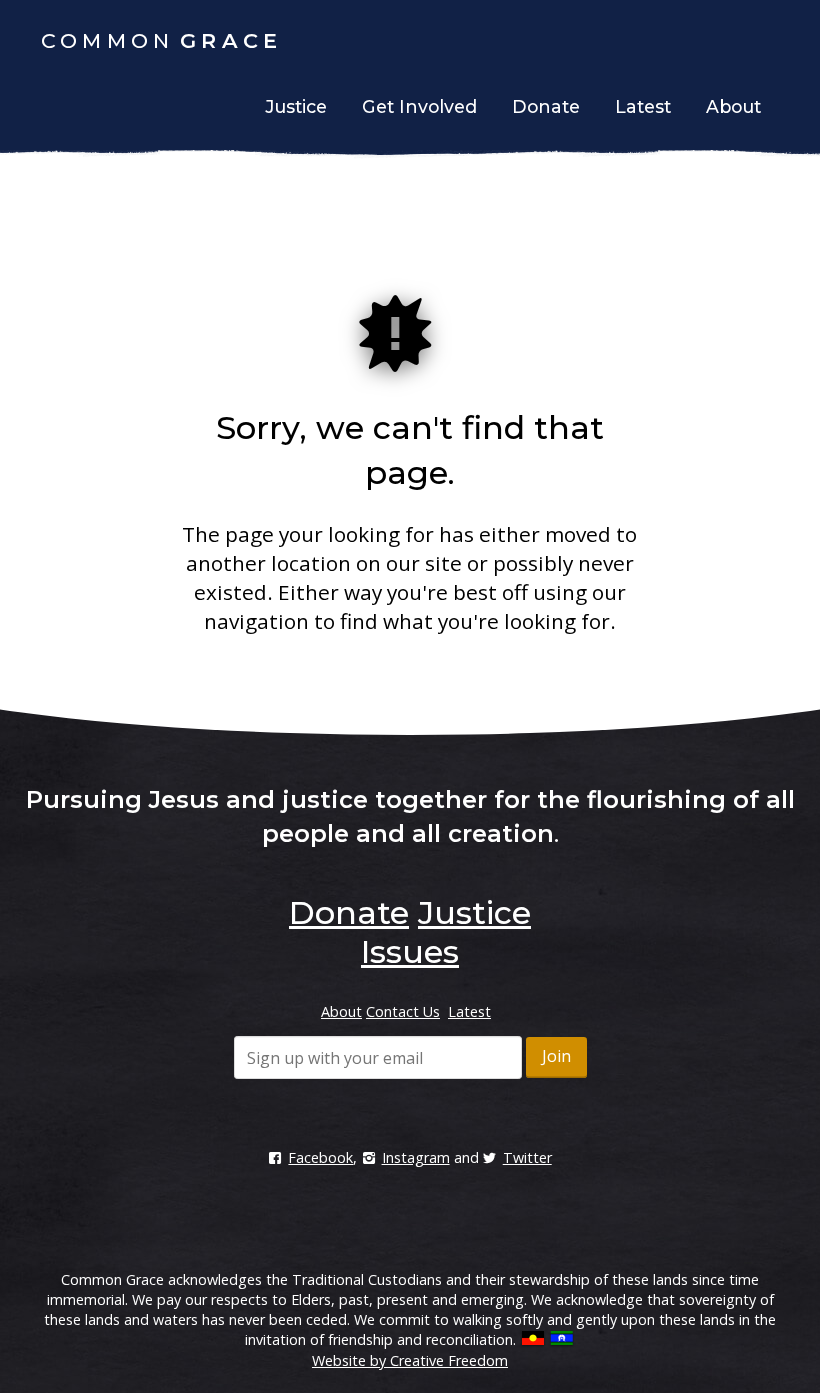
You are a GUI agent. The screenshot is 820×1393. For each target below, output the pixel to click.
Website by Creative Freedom (410, 1360)
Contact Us (403, 1011)
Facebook (320, 1157)
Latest (643, 106)
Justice (296, 106)
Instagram (415, 1157)
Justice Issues (446, 931)
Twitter (527, 1157)
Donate (546, 106)
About (733, 106)
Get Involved (419, 106)
